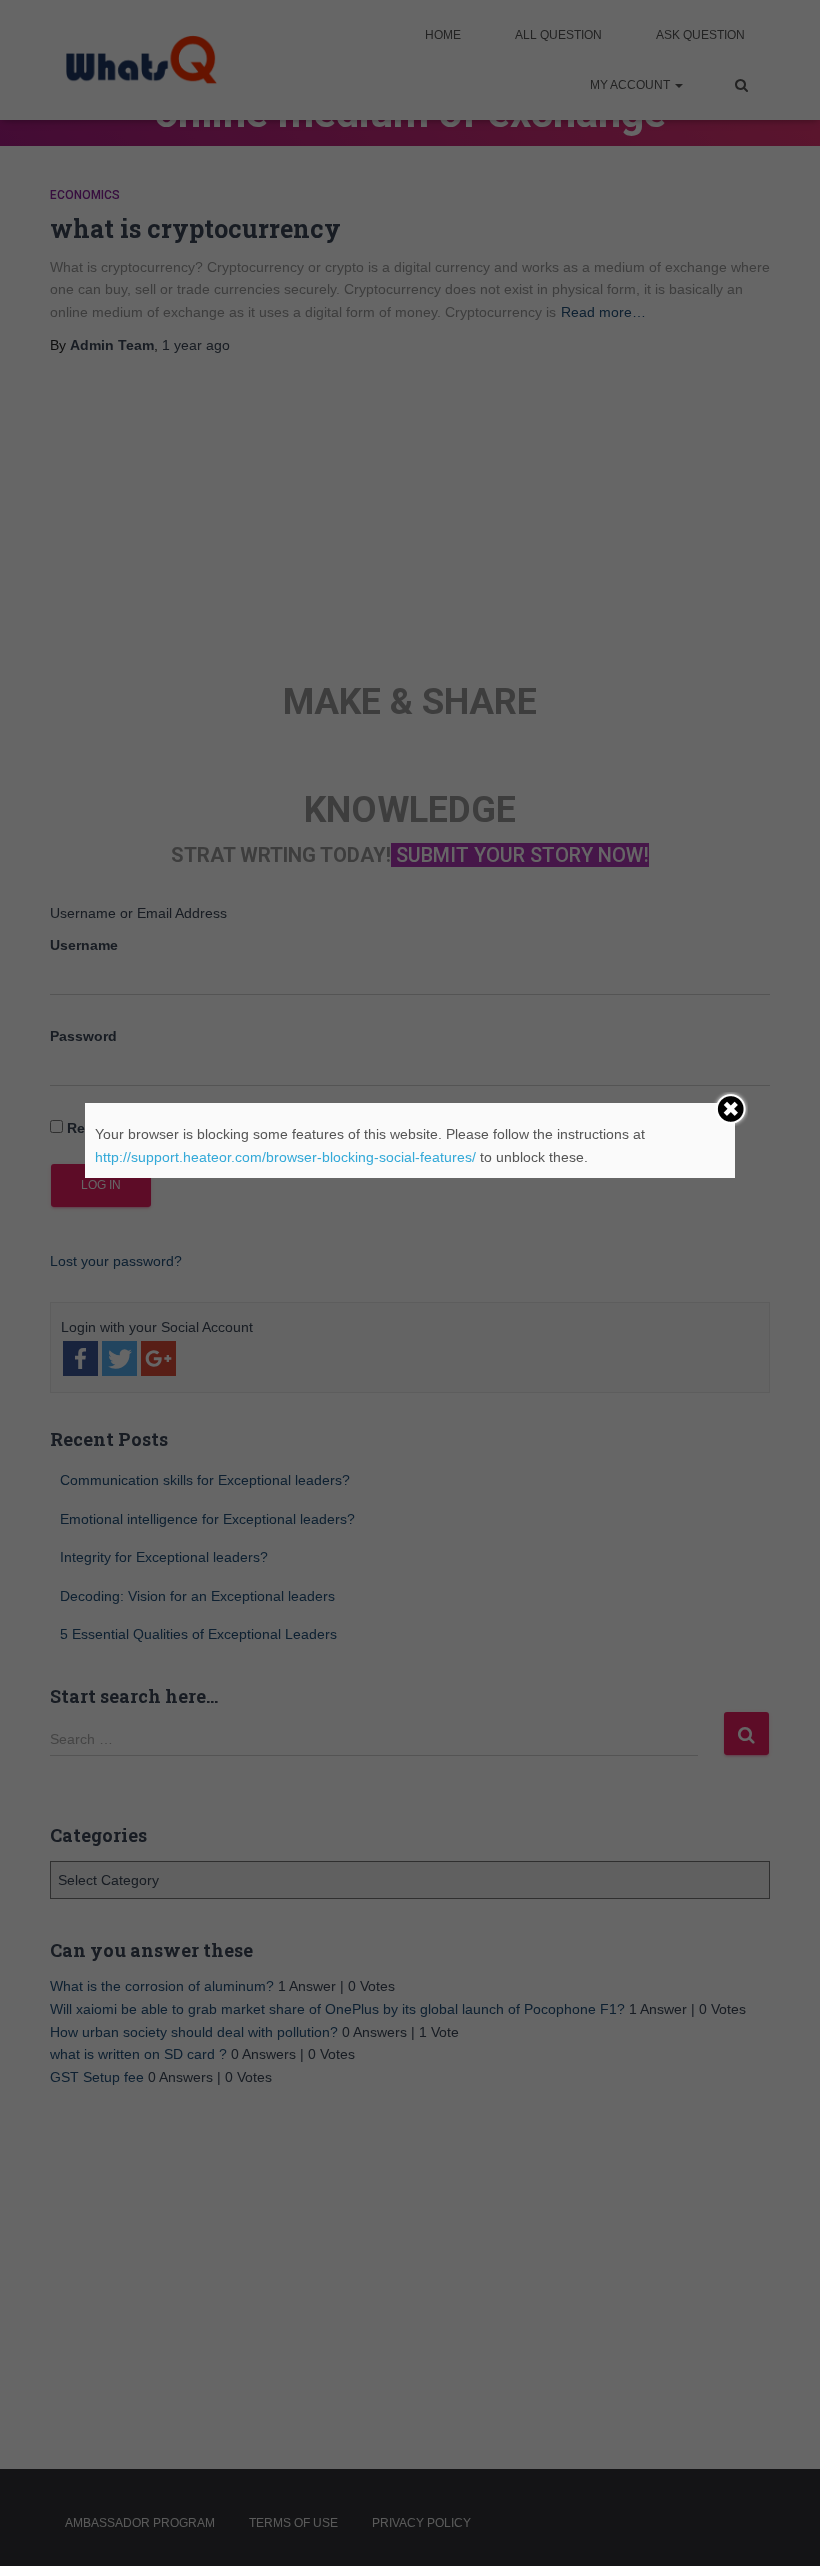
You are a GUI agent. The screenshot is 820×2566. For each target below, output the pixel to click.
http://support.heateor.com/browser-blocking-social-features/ (285, 1157)
